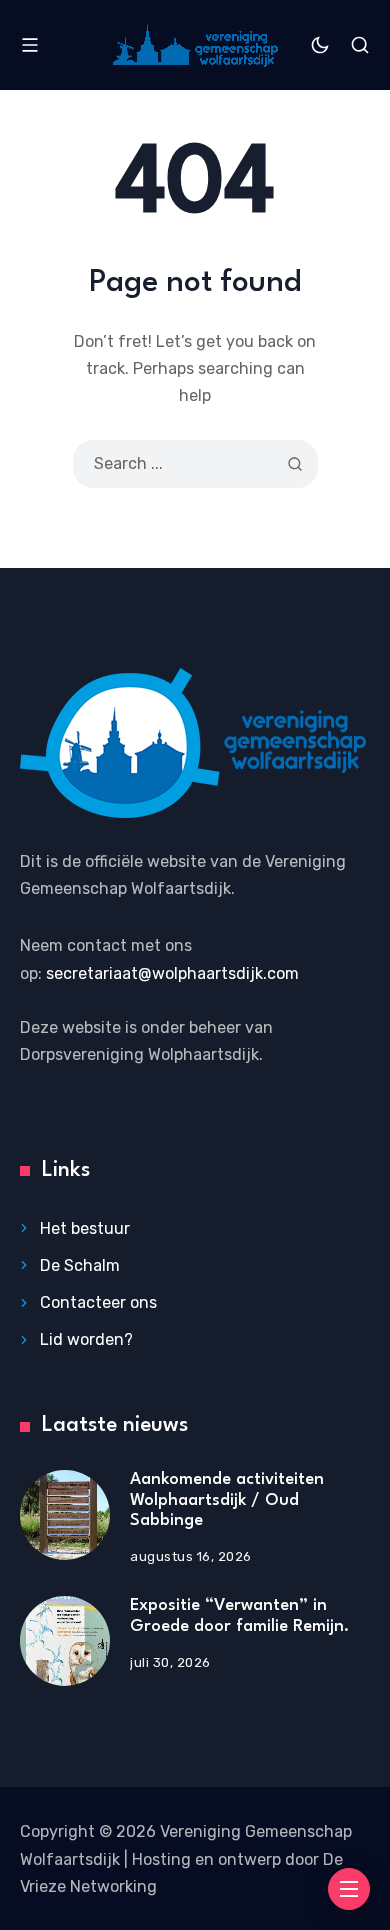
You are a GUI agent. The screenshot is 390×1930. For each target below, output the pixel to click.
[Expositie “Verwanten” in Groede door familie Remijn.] (65, 1641)
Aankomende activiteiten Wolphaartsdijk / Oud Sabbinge (227, 1500)
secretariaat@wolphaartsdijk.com (172, 973)
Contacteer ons (98, 1302)
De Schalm (80, 1265)
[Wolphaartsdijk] (195, 45)
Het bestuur (85, 1228)
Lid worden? (86, 1339)
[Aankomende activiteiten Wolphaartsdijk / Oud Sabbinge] (65, 1515)
